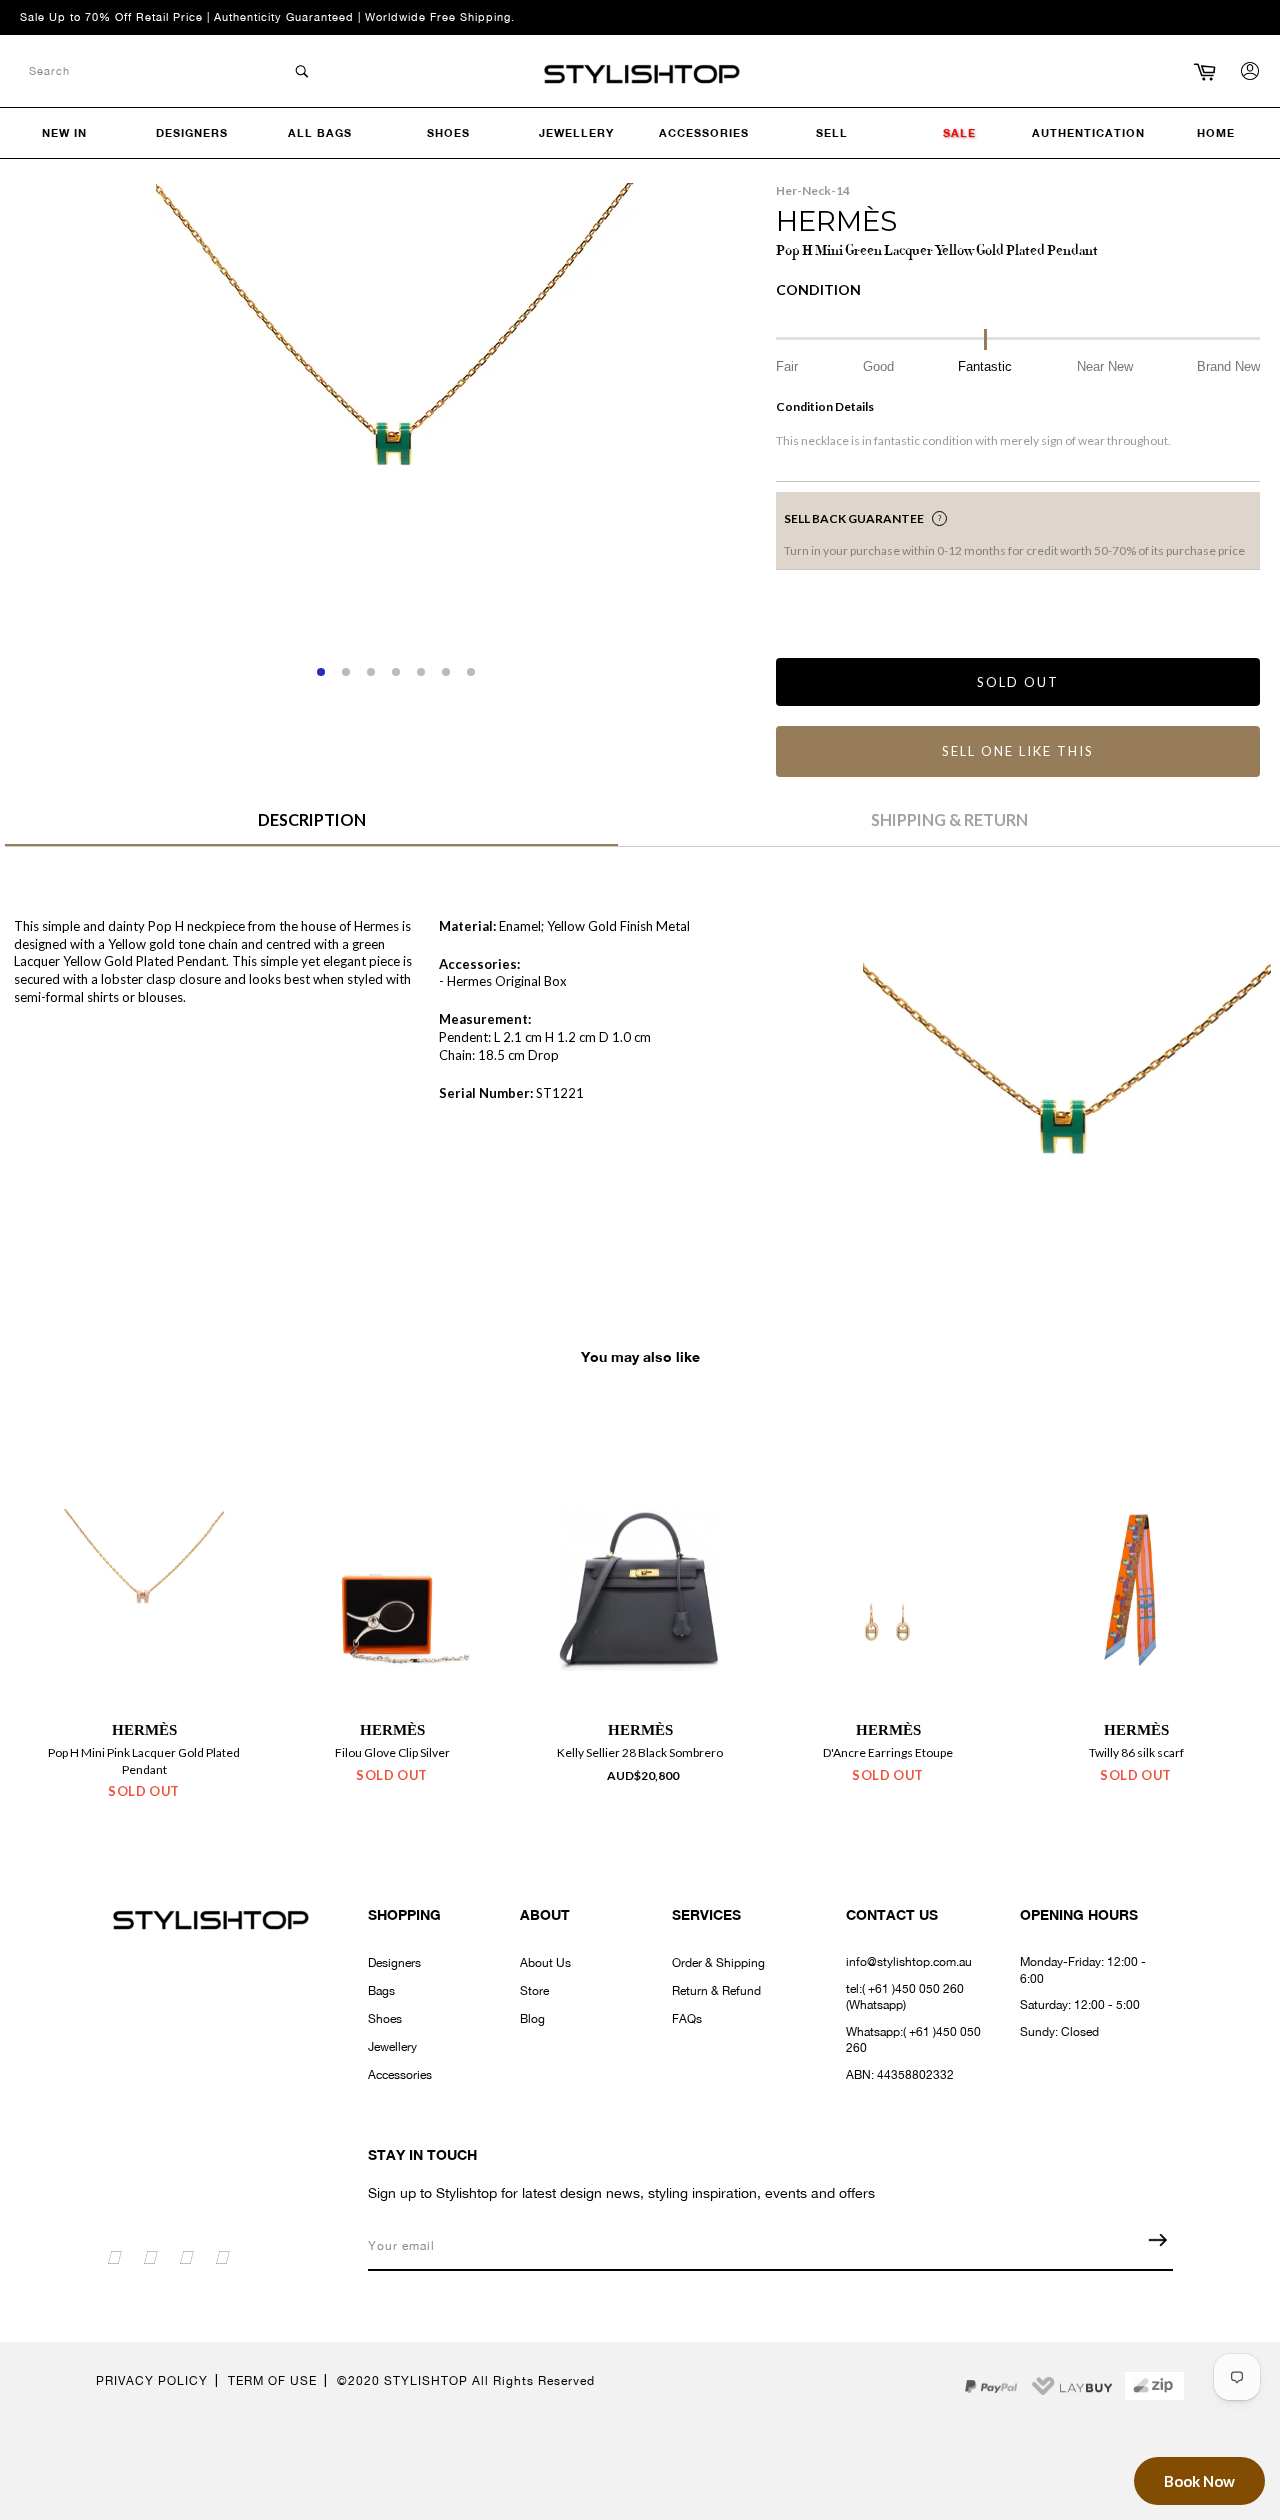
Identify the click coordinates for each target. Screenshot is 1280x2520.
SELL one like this (1017, 751)
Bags (381, 1991)
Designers (394, 1963)
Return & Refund (716, 1991)
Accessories (400, 2075)
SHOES (448, 132)
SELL (832, 132)
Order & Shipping (718, 1963)
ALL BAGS (320, 132)
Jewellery (392, 2047)
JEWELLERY (576, 132)
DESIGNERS (192, 132)
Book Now (1199, 2481)
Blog (532, 2019)
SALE (959, 132)
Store (534, 1991)
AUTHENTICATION (1088, 132)
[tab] (311, 827)
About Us (545, 1963)
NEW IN (64, 132)
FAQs (687, 2019)
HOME (1216, 132)
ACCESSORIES (704, 132)
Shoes (385, 2019)
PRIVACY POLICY (152, 2381)
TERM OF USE (272, 2381)
